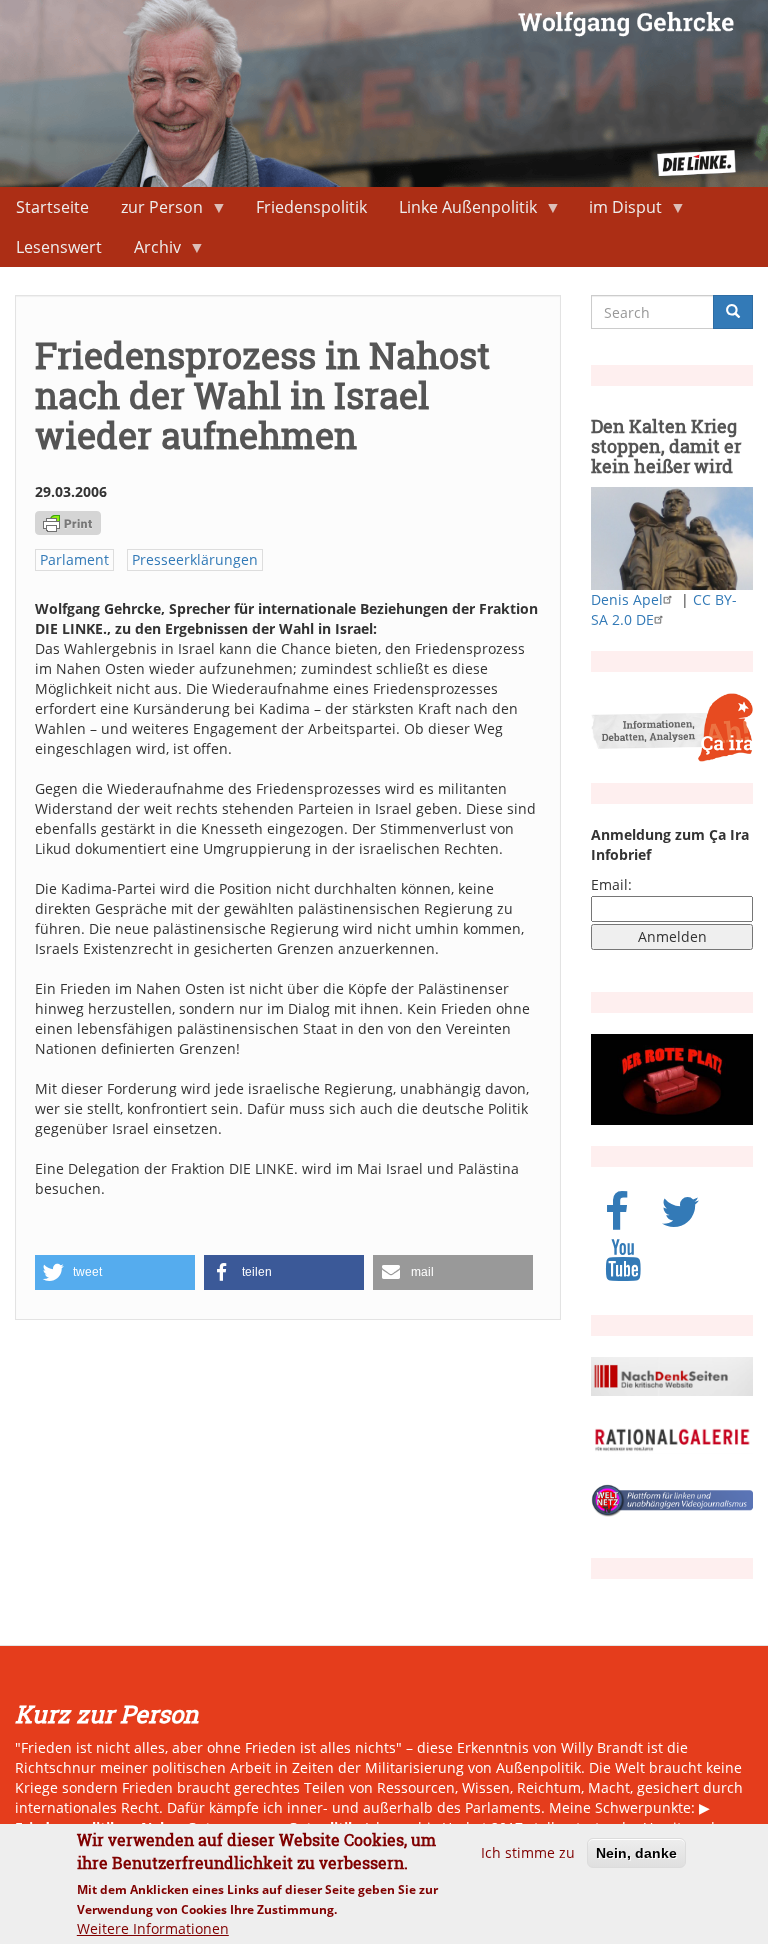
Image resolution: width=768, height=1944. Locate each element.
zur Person (154, 211)
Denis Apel (627, 599)
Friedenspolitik (311, 207)
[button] (115, 1272)
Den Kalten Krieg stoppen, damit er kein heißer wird (666, 446)
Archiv (149, 251)
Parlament (74, 559)
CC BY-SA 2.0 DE (664, 609)
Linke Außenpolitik (460, 211)
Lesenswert (59, 247)
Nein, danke (636, 1853)
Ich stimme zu (528, 1852)
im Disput (617, 211)
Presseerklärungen (195, 559)
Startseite (52, 207)
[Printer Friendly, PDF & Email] (68, 521)
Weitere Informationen (153, 1928)
